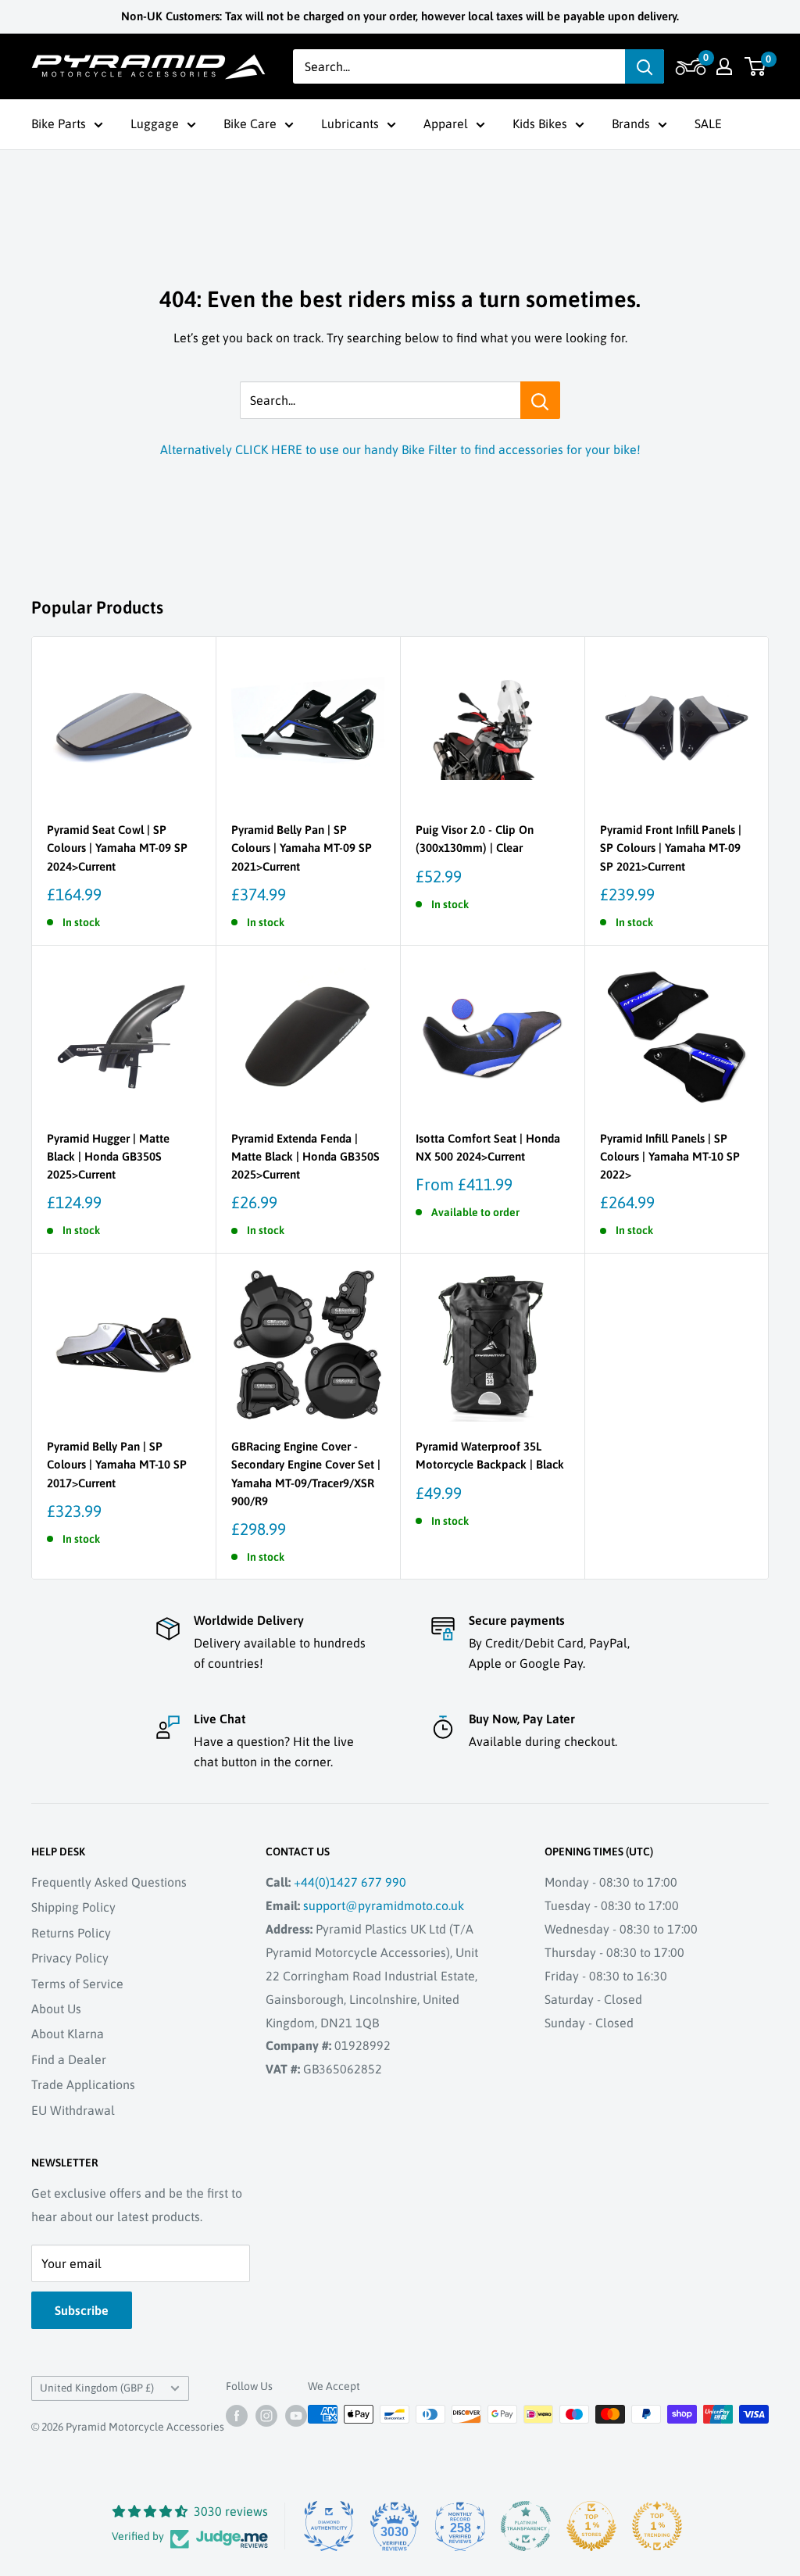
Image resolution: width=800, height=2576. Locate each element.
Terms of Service (77, 1984)
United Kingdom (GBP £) (97, 2388)
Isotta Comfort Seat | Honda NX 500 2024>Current (488, 1147)
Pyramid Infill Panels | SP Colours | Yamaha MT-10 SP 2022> (670, 1157)
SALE (708, 123)
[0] (756, 66)
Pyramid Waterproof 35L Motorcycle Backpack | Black (490, 1455)
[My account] (724, 66)
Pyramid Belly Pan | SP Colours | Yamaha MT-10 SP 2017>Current (117, 1465)
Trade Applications (83, 2084)
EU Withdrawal (73, 2110)
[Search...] (540, 400)
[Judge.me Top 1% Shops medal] (591, 2526)
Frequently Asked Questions (109, 1882)
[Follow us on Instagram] (266, 2416)
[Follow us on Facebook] (237, 2416)
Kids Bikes (540, 123)
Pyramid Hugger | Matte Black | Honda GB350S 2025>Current (108, 1157)
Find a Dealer (69, 2059)
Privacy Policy (70, 1958)
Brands (631, 123)
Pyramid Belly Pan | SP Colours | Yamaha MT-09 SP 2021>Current (302, 848)
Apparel (446, 123)
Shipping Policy (73, 1907)
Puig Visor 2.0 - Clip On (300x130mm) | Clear (475, 839)
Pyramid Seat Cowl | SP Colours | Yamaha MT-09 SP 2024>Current (117, 848)
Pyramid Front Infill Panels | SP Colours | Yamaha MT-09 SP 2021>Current (671, 848)
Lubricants (350, 123)
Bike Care (250, 123)
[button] (689, 66)
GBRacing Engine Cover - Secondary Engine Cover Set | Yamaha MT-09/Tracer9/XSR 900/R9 (306, 1474)
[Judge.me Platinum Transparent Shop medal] (526, 2526)
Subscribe (82, 2310)
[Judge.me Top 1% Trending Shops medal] (657, 2526)
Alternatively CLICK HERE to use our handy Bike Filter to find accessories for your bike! (400, 449)
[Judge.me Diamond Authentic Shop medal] (329, 2526)
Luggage (155, 123)
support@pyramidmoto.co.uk (384, 1905)
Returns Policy (71, 1933)
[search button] (645, 66)
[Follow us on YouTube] (296, 2416)
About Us (56, 2009)
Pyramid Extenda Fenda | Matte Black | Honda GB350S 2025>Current (305, 1157)
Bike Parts (59, 123)
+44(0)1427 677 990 (350, 1882)
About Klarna (68, 2034)
